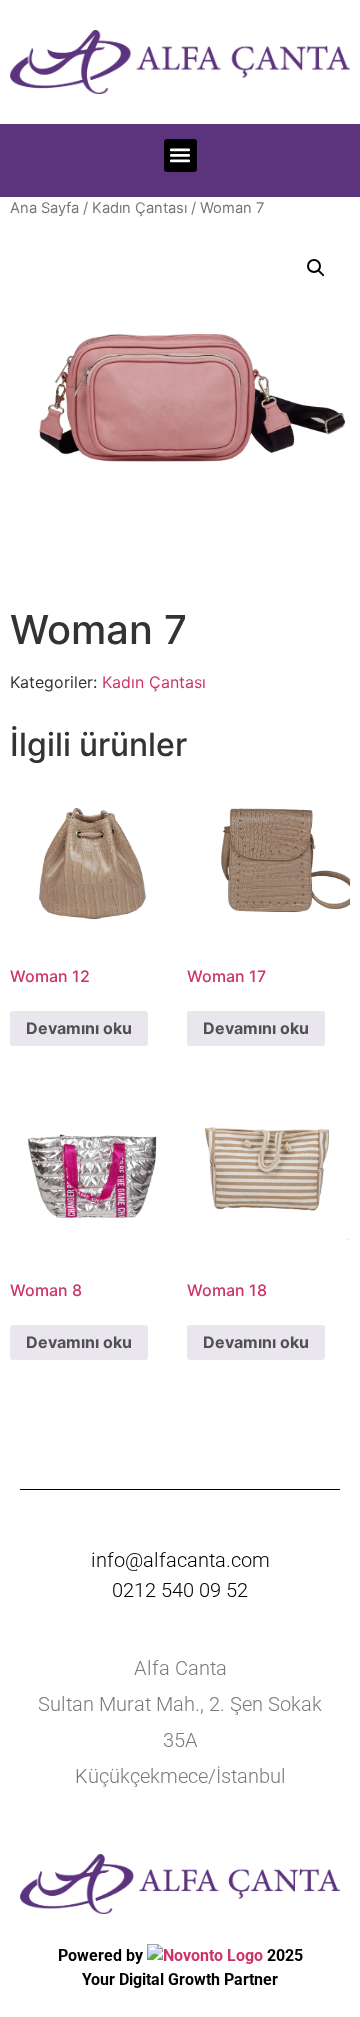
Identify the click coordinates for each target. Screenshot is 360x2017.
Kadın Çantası (139, 208)
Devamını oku (79, 1028)
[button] (180, 155)
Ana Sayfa (44, 208)
